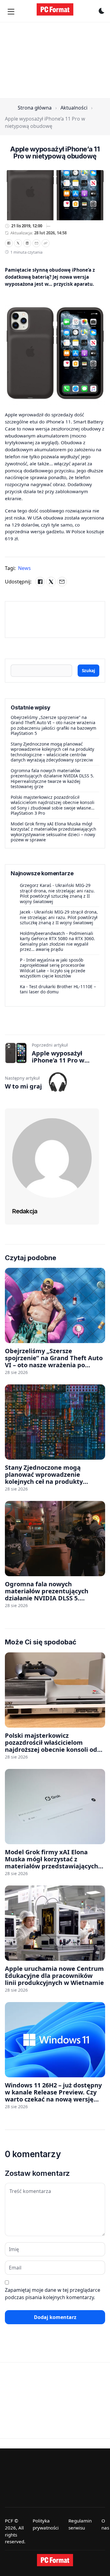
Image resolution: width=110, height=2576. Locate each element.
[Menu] (11, 12)
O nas (105, 2524)
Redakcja (25, 1211)
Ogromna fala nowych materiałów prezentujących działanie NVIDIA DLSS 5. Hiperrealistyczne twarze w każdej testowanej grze (52, 779)
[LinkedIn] (27, 243)
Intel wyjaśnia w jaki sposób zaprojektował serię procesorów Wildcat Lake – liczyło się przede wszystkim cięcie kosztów (53, 968)
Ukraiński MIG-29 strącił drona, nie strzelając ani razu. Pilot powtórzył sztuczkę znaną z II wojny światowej (57, 893)
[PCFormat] (55, 2560)
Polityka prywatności (46, 2524)
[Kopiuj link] (46, 243)
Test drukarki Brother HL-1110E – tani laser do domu (58, 989)
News (24, 568)
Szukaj (88, 670)
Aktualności (74, 108)
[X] (18, 243)
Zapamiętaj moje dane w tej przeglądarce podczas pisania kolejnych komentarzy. (53, 2294)
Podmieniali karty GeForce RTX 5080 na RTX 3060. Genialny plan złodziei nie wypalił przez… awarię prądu (57, 941)
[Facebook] (9, 243)
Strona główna (35, 108)
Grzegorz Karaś (36, 885)
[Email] (36, 243)
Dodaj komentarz (55, 2317)
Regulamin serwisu (80, 2524)
